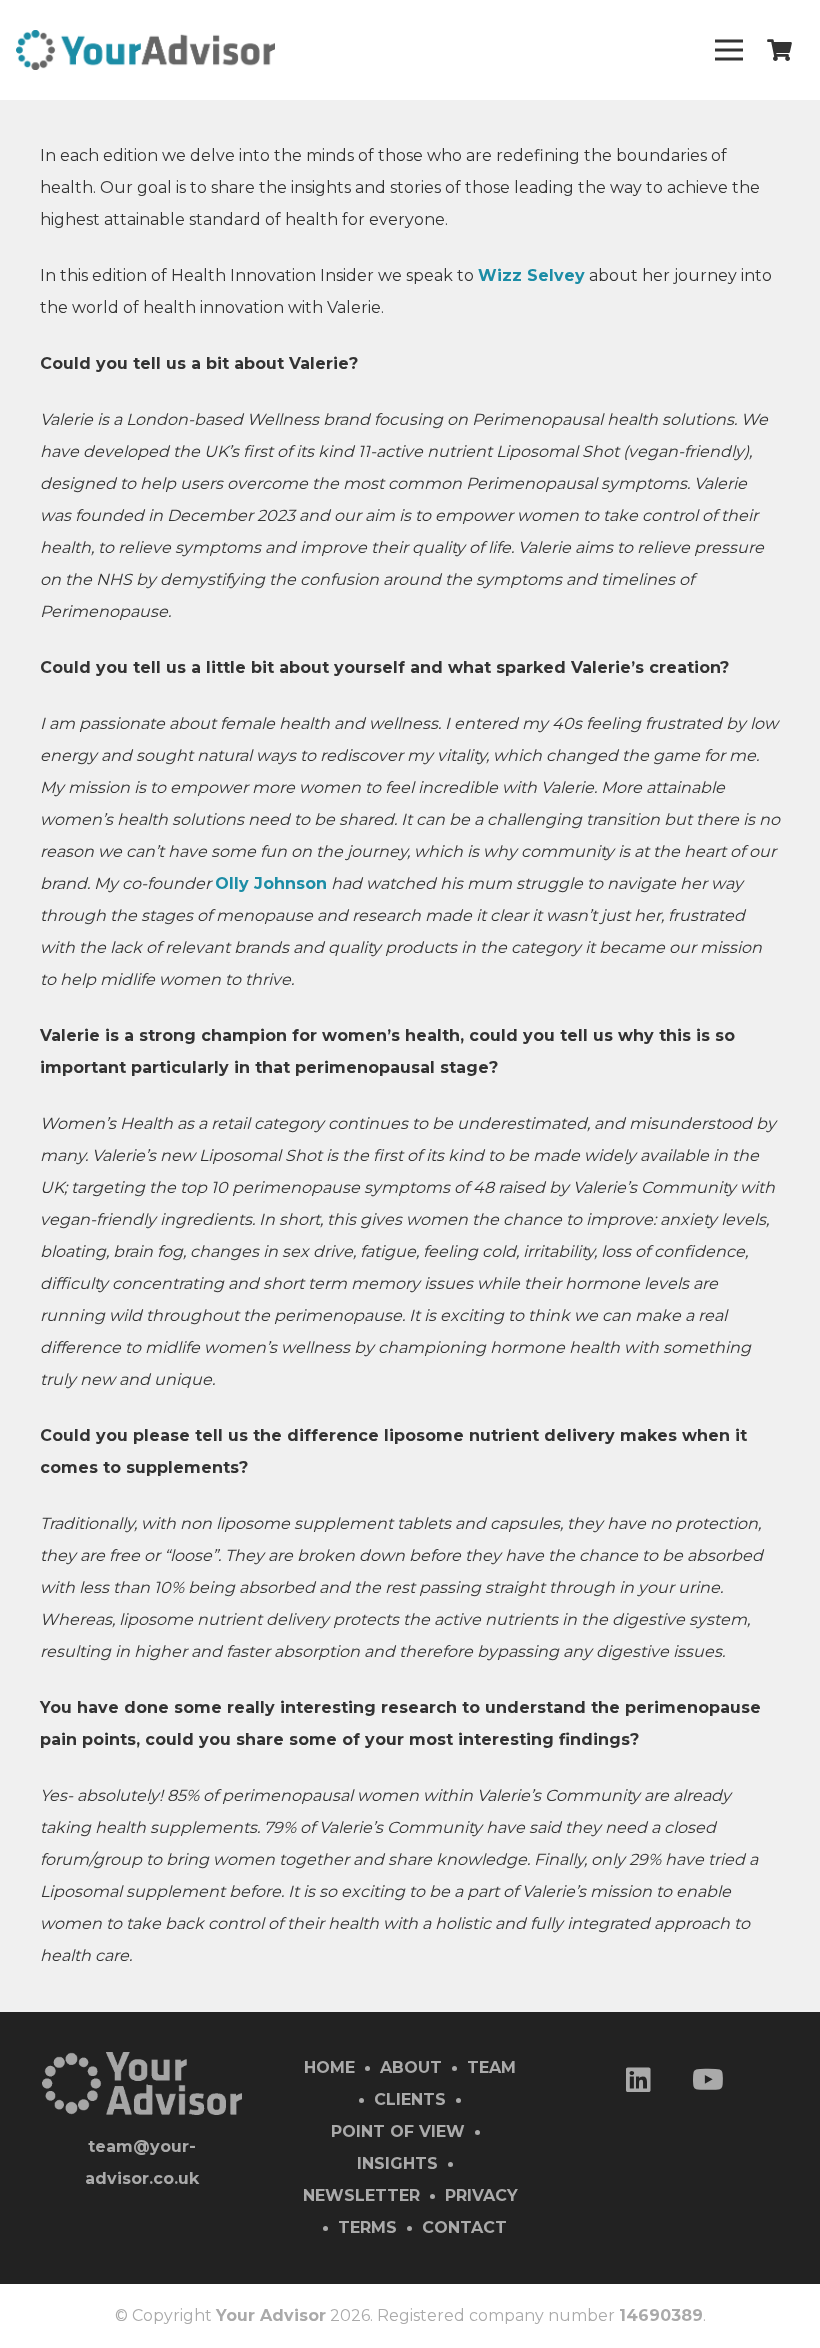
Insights (397, 2163)
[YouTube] (708, 2082)
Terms (367, 2227)
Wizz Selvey (531, 275)
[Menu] (729, 50)
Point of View (398, 2131)
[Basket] (780, 50)
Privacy (481, 2195)
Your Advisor (271, 2315)
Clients (410, 2099)
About (411, 2067)
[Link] (145, 50)
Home (329, 2067)
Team (491, 2067)
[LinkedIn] (638, 2082)
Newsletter (361, 2195)
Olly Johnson (271, 883)
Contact (464, 2227)
